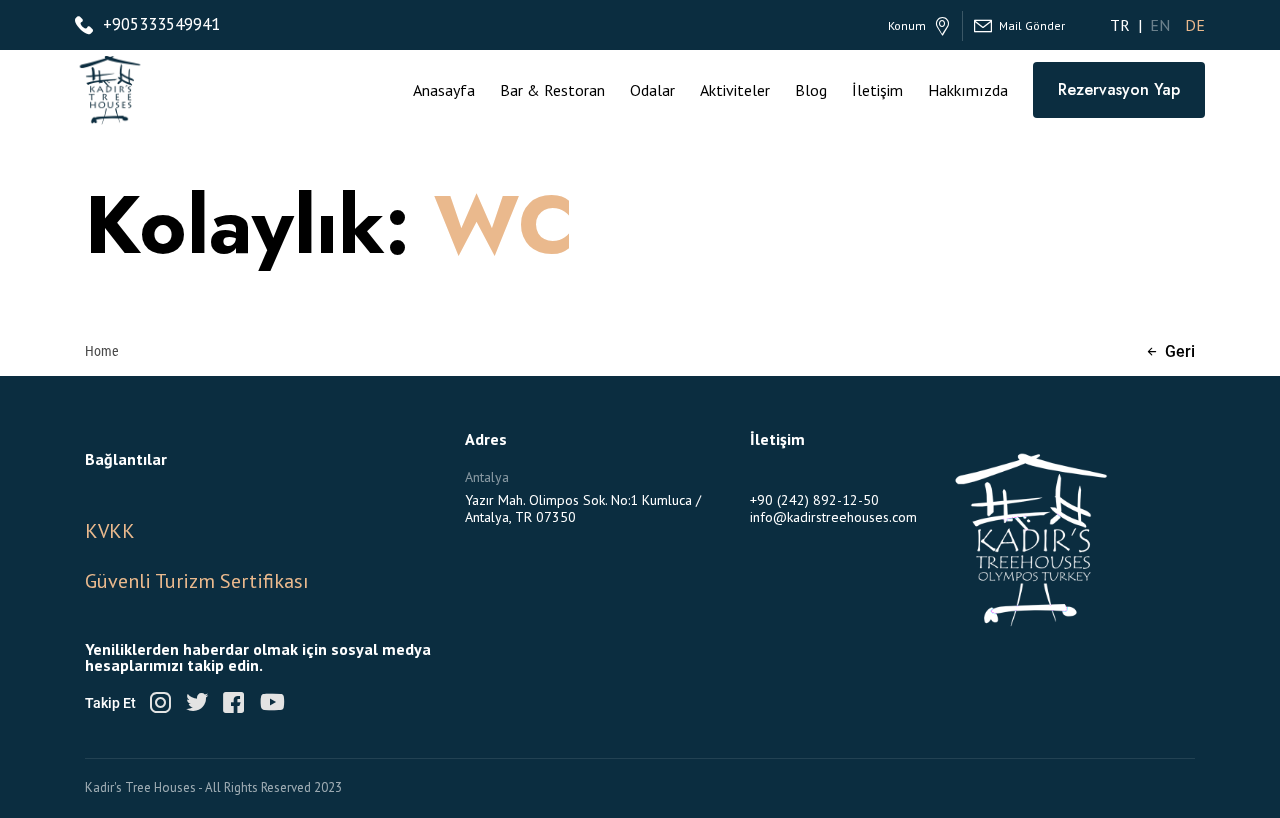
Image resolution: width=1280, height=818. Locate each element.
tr (1120, 25)
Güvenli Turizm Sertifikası (197, 581)
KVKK (110, 531)
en (1160, 25)
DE (1195, 25)
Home (102, 350)
